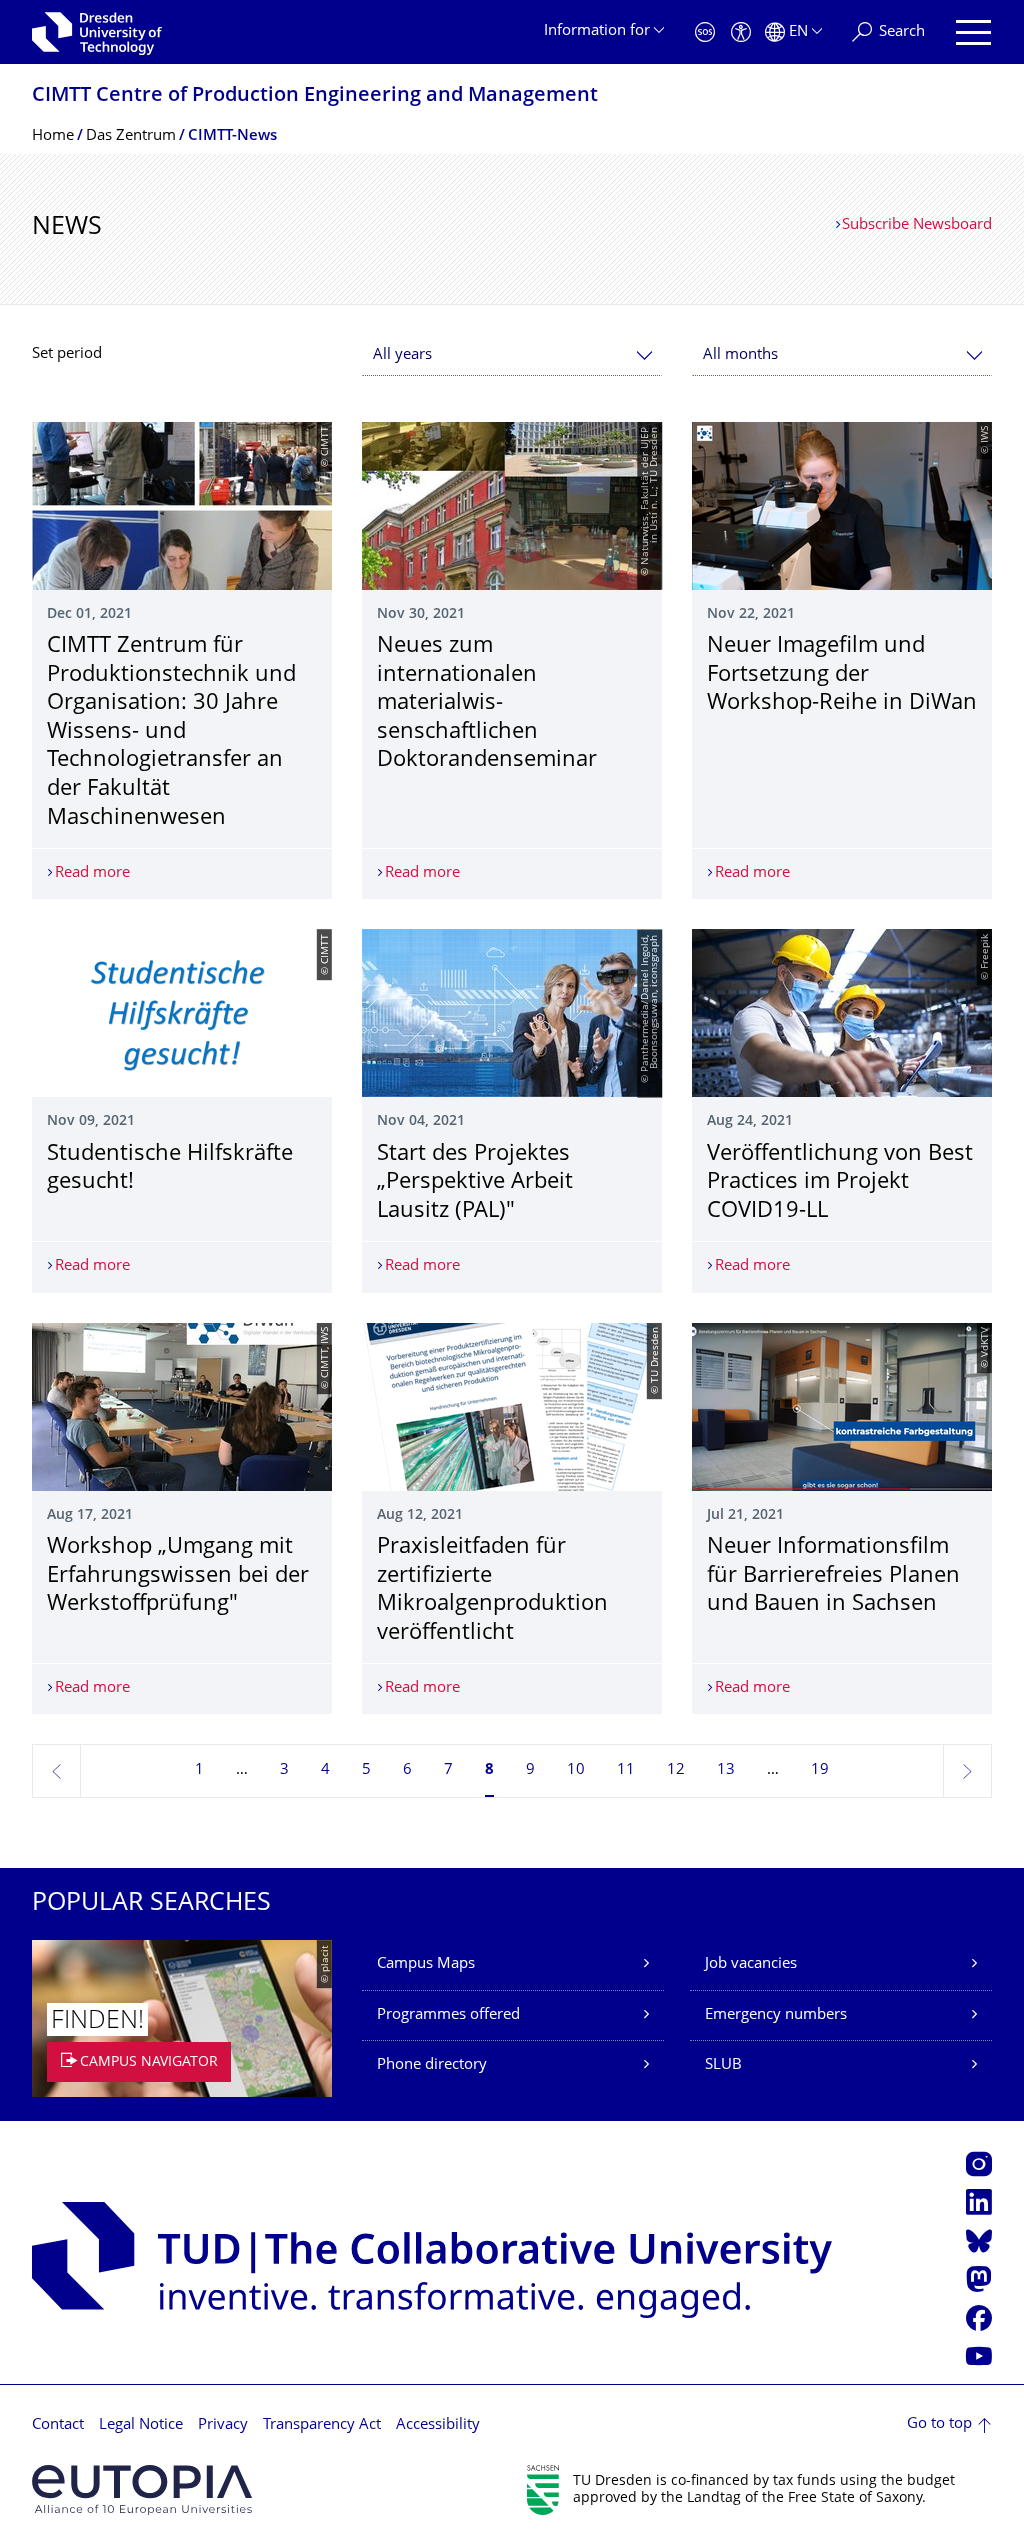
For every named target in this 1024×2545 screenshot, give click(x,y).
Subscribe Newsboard (917, 225)
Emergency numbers (776, 2015)
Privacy (223, 2425)
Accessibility (438, 2425)
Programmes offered (448, 2015)
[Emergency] (705, 32)
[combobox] (512, 355)
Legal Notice (141, 2425)
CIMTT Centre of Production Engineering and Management (315, 96)
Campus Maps (426, 1964)
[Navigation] (973, 32)
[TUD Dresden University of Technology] (97, 32)
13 (726, 1770)
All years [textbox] (402, 355)
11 (626, 1770)
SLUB (723, 2065)
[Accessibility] (741, 32)
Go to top (939, 2424)
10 (576, 1770)
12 (676, 1770)
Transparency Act (322, 2425)
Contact (58, 2425)
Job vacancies (751, 1964)
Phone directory (432, 2065)
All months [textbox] (740, 355)
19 (820, 1770)
